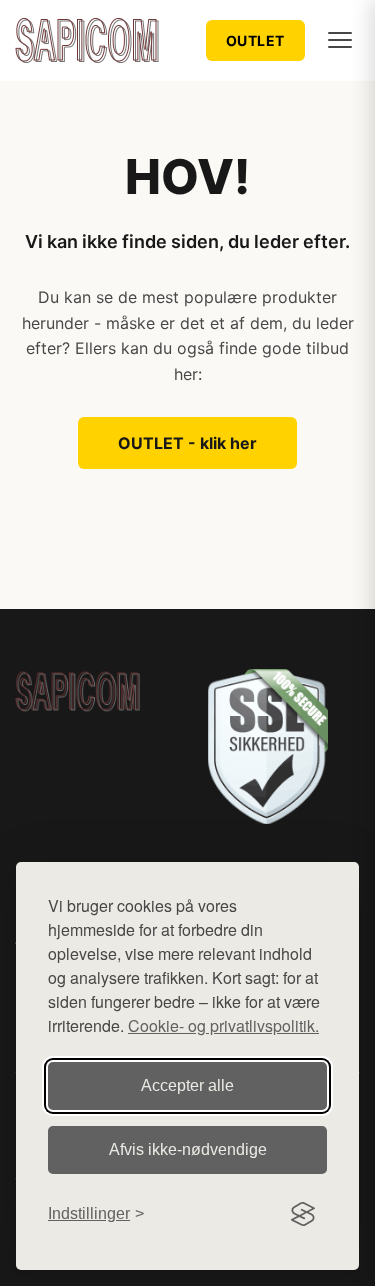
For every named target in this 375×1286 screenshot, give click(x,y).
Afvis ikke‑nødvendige (188, 1149)
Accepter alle (187, 1085)
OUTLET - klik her (187, 443)
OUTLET (255, 40)
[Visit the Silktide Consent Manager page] (303, 1214)
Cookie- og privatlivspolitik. (223, 1025)
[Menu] (340, 40)
